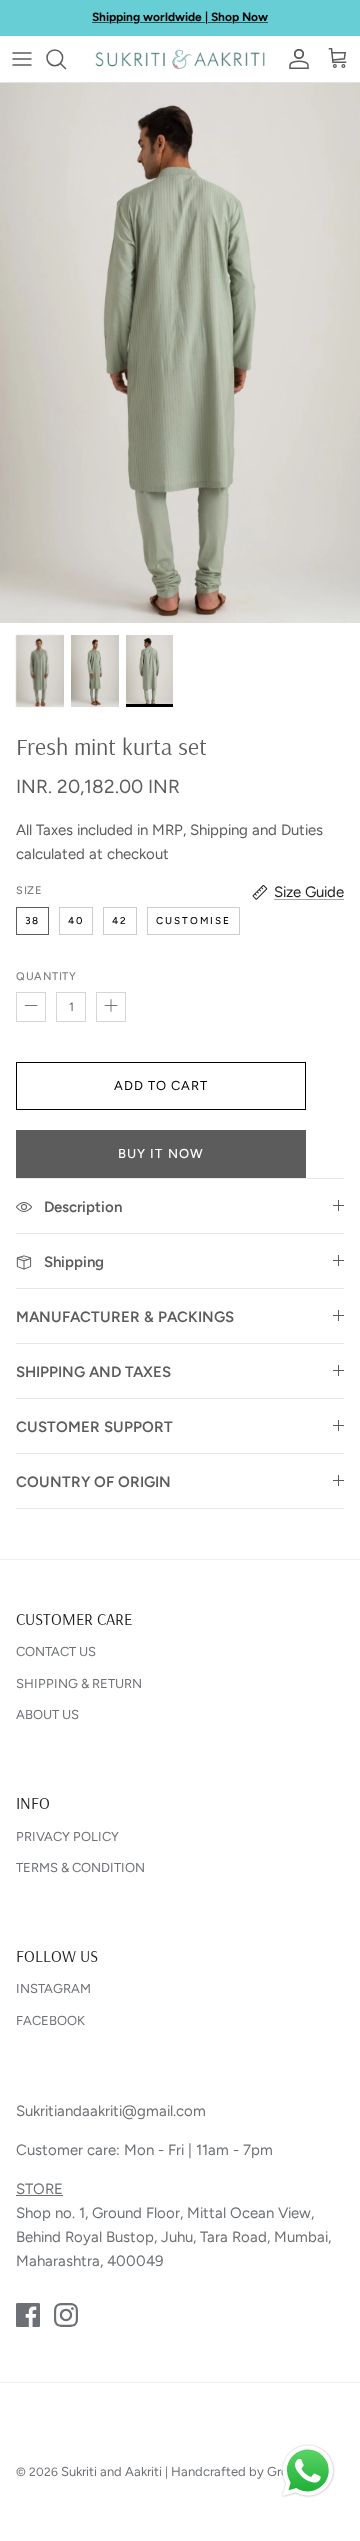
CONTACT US (56, 1651)
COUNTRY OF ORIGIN (93, 1482)
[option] (180, 353)
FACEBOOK (50, 2020)
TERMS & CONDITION (80, 1867)
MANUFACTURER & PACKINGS (125, 1317)
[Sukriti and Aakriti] (180, 59)
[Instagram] (66, 2315)
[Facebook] (28, 2315)
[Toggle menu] (22, 59)
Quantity (46, 976)
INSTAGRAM (53, 1988)
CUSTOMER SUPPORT (94, 1427)
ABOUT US (47, 1714)
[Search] (66, 59)
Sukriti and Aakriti (111, 2471)
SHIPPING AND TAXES (93, 1372)
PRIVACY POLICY (67, 1836)
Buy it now (160, 1153)
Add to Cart (161, 1085)
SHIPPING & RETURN (79, 1683)
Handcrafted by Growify (242, 2471)
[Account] (294, 59)
